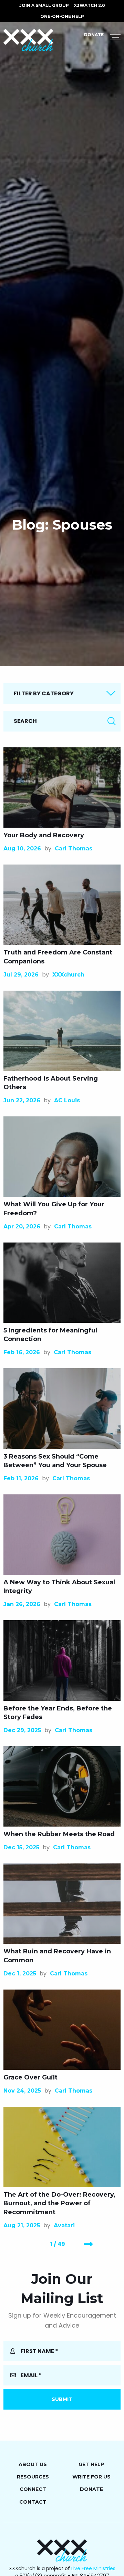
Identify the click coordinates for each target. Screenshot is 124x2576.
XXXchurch (68, 975)
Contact (33, 2502)
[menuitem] (44, 6)
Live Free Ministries (93, 2568)
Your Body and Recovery (44, 835)
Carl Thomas (74, 849)
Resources (33, 2477)
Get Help (91, 2464)
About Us (33, 2464)
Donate (94, 35)
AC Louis (67, 1100)
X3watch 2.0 (89, 5)
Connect (33, 2489)
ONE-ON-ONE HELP (62, 16)
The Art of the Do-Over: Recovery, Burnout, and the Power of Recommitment (59, 2203)
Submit (62, 2399)
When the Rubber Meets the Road (59, 1834)
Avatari (64, 2225)
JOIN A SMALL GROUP (44, 5)
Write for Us (91, 2477)
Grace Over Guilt (30, 2077)
